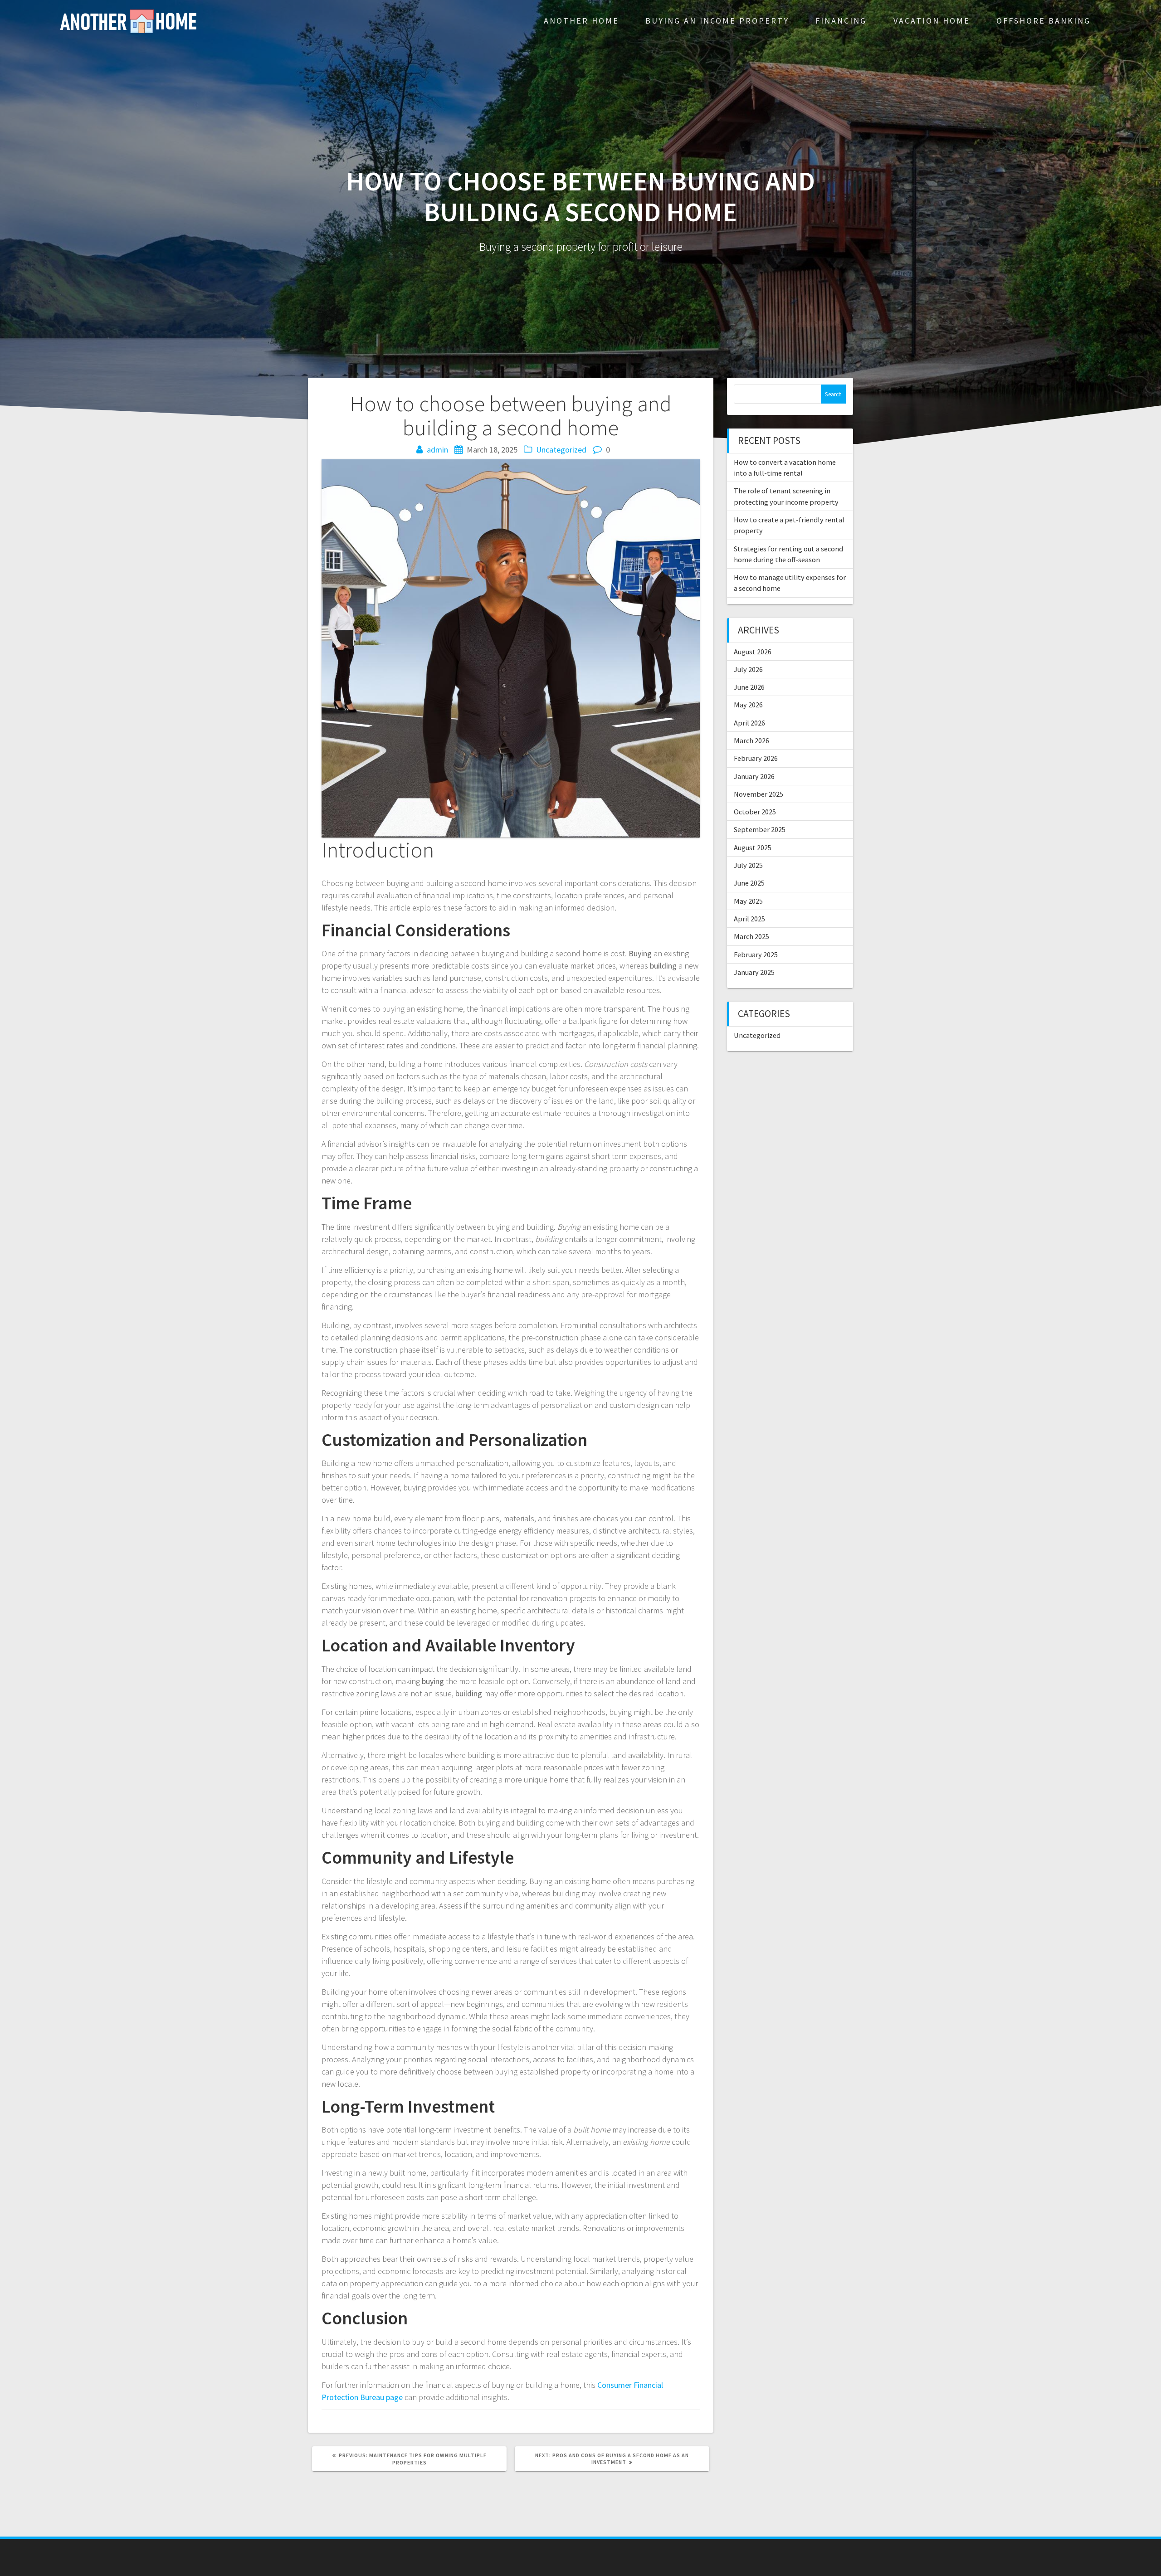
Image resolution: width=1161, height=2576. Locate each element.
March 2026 (751, 740)
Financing (841, 21)
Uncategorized (561, 450)
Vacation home (932, 21)
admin (437, 450)
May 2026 (748, 705)
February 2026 (756, 758)
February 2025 (756, 954)
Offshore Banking (1044, 21)
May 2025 (748, 901)
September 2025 (760, 829)
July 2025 (748, 865)
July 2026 (748, 669)
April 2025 (749, 919)
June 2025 (749, 883)
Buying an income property (717, 21)
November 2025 (759, 794)
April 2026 (749, 723)
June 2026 (749, 687)
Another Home (581, 21)
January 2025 (754, 972)
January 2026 (754, 776)
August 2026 (753, 652)
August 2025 (753, 847)
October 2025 (755, 812)
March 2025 (751, 936)
